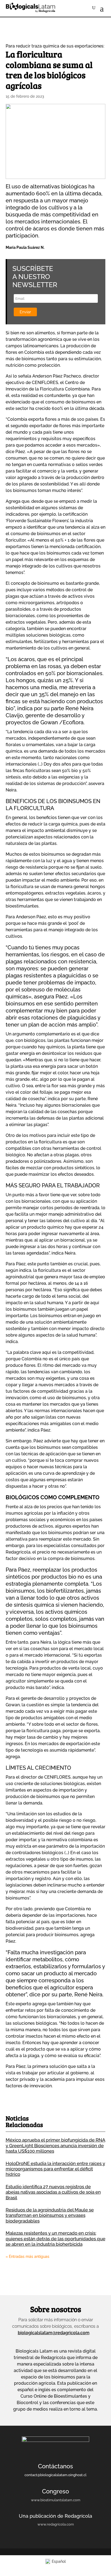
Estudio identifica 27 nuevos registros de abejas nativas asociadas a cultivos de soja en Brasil (53, 2192)
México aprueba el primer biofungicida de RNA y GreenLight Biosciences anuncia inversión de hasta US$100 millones (55, 2145)
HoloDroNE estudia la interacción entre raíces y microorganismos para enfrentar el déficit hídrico (55, 2169)
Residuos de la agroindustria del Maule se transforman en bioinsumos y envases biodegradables (50, 2215)
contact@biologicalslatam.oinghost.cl (55, 2475)
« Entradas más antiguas (27, 2256)
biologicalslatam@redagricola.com (54, 2333)
